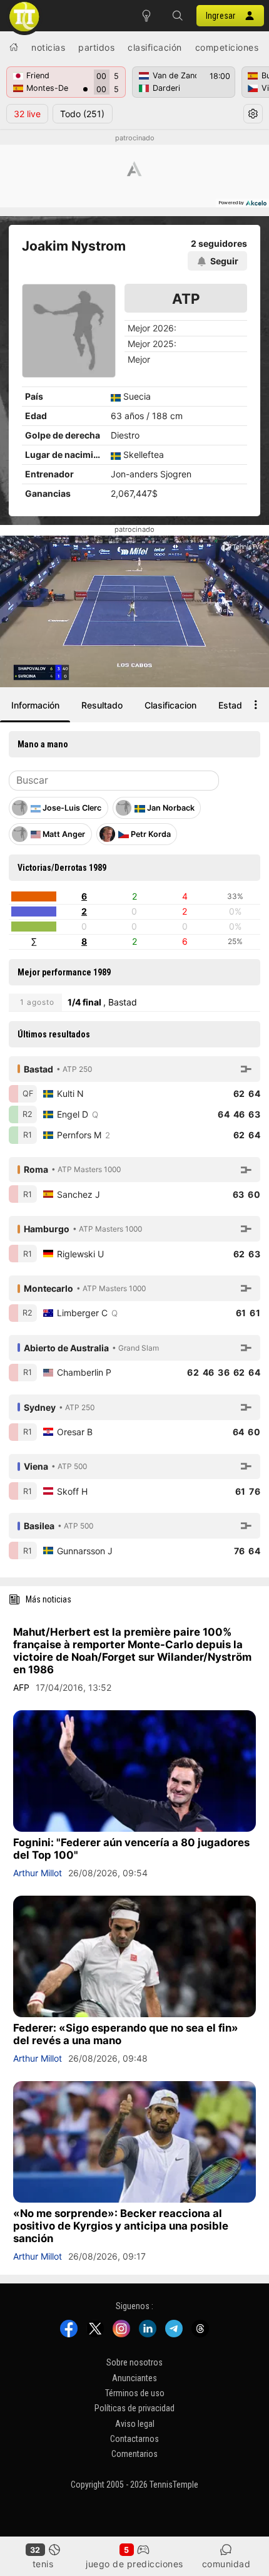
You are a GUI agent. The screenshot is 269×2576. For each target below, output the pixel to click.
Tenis (43, 2564)
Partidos (96, 47)
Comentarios (134, 2454)
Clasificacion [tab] (170, 705)
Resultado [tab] (102, 705)
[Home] (14, 47)
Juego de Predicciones (134, 2564)
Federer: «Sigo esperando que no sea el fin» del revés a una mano (126, 2034)
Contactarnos (134, 2439)
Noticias (48, 47)
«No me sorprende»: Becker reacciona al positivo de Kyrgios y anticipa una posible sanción (121, 2226)
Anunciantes (134, 2378)
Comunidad (226, 2564)
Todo (82, 114)
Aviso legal (135, 2424)
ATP (186, 299)
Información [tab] (35, 705)
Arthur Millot (38, 1873)
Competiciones (227, 47)
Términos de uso (135, 2393)
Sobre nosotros (134, 2362)
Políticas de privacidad (134, 2408)
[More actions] (256, 705)
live (27, 114)
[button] (178, 16)
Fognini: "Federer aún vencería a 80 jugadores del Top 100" (131, 1849)
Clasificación (155, 47)
